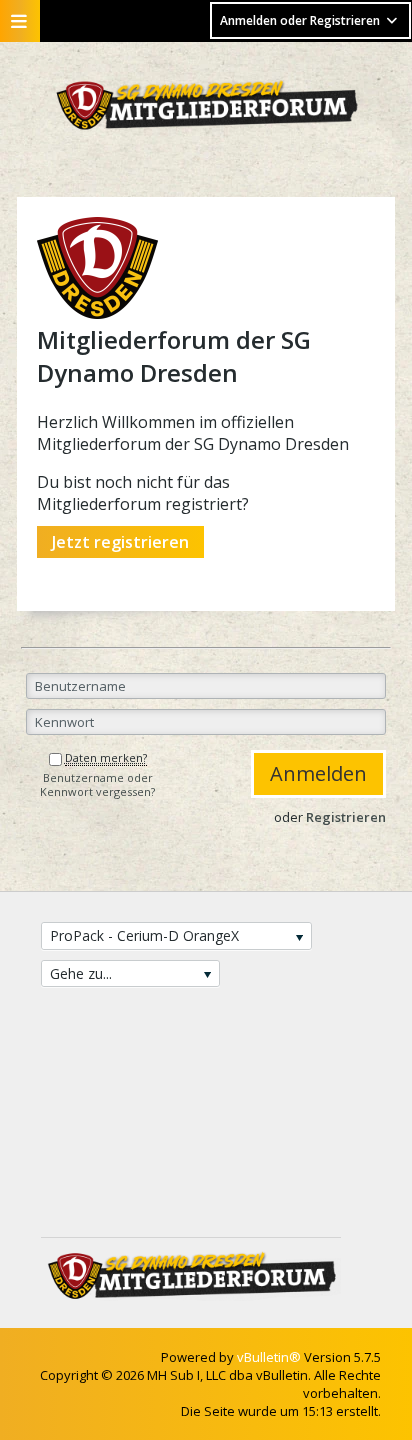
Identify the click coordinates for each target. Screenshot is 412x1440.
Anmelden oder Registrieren (300, 20)
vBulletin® (269, 1357)
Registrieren (346, 817)
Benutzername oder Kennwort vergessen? (97, 785)
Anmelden (318, 773)
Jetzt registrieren (120, 542)
